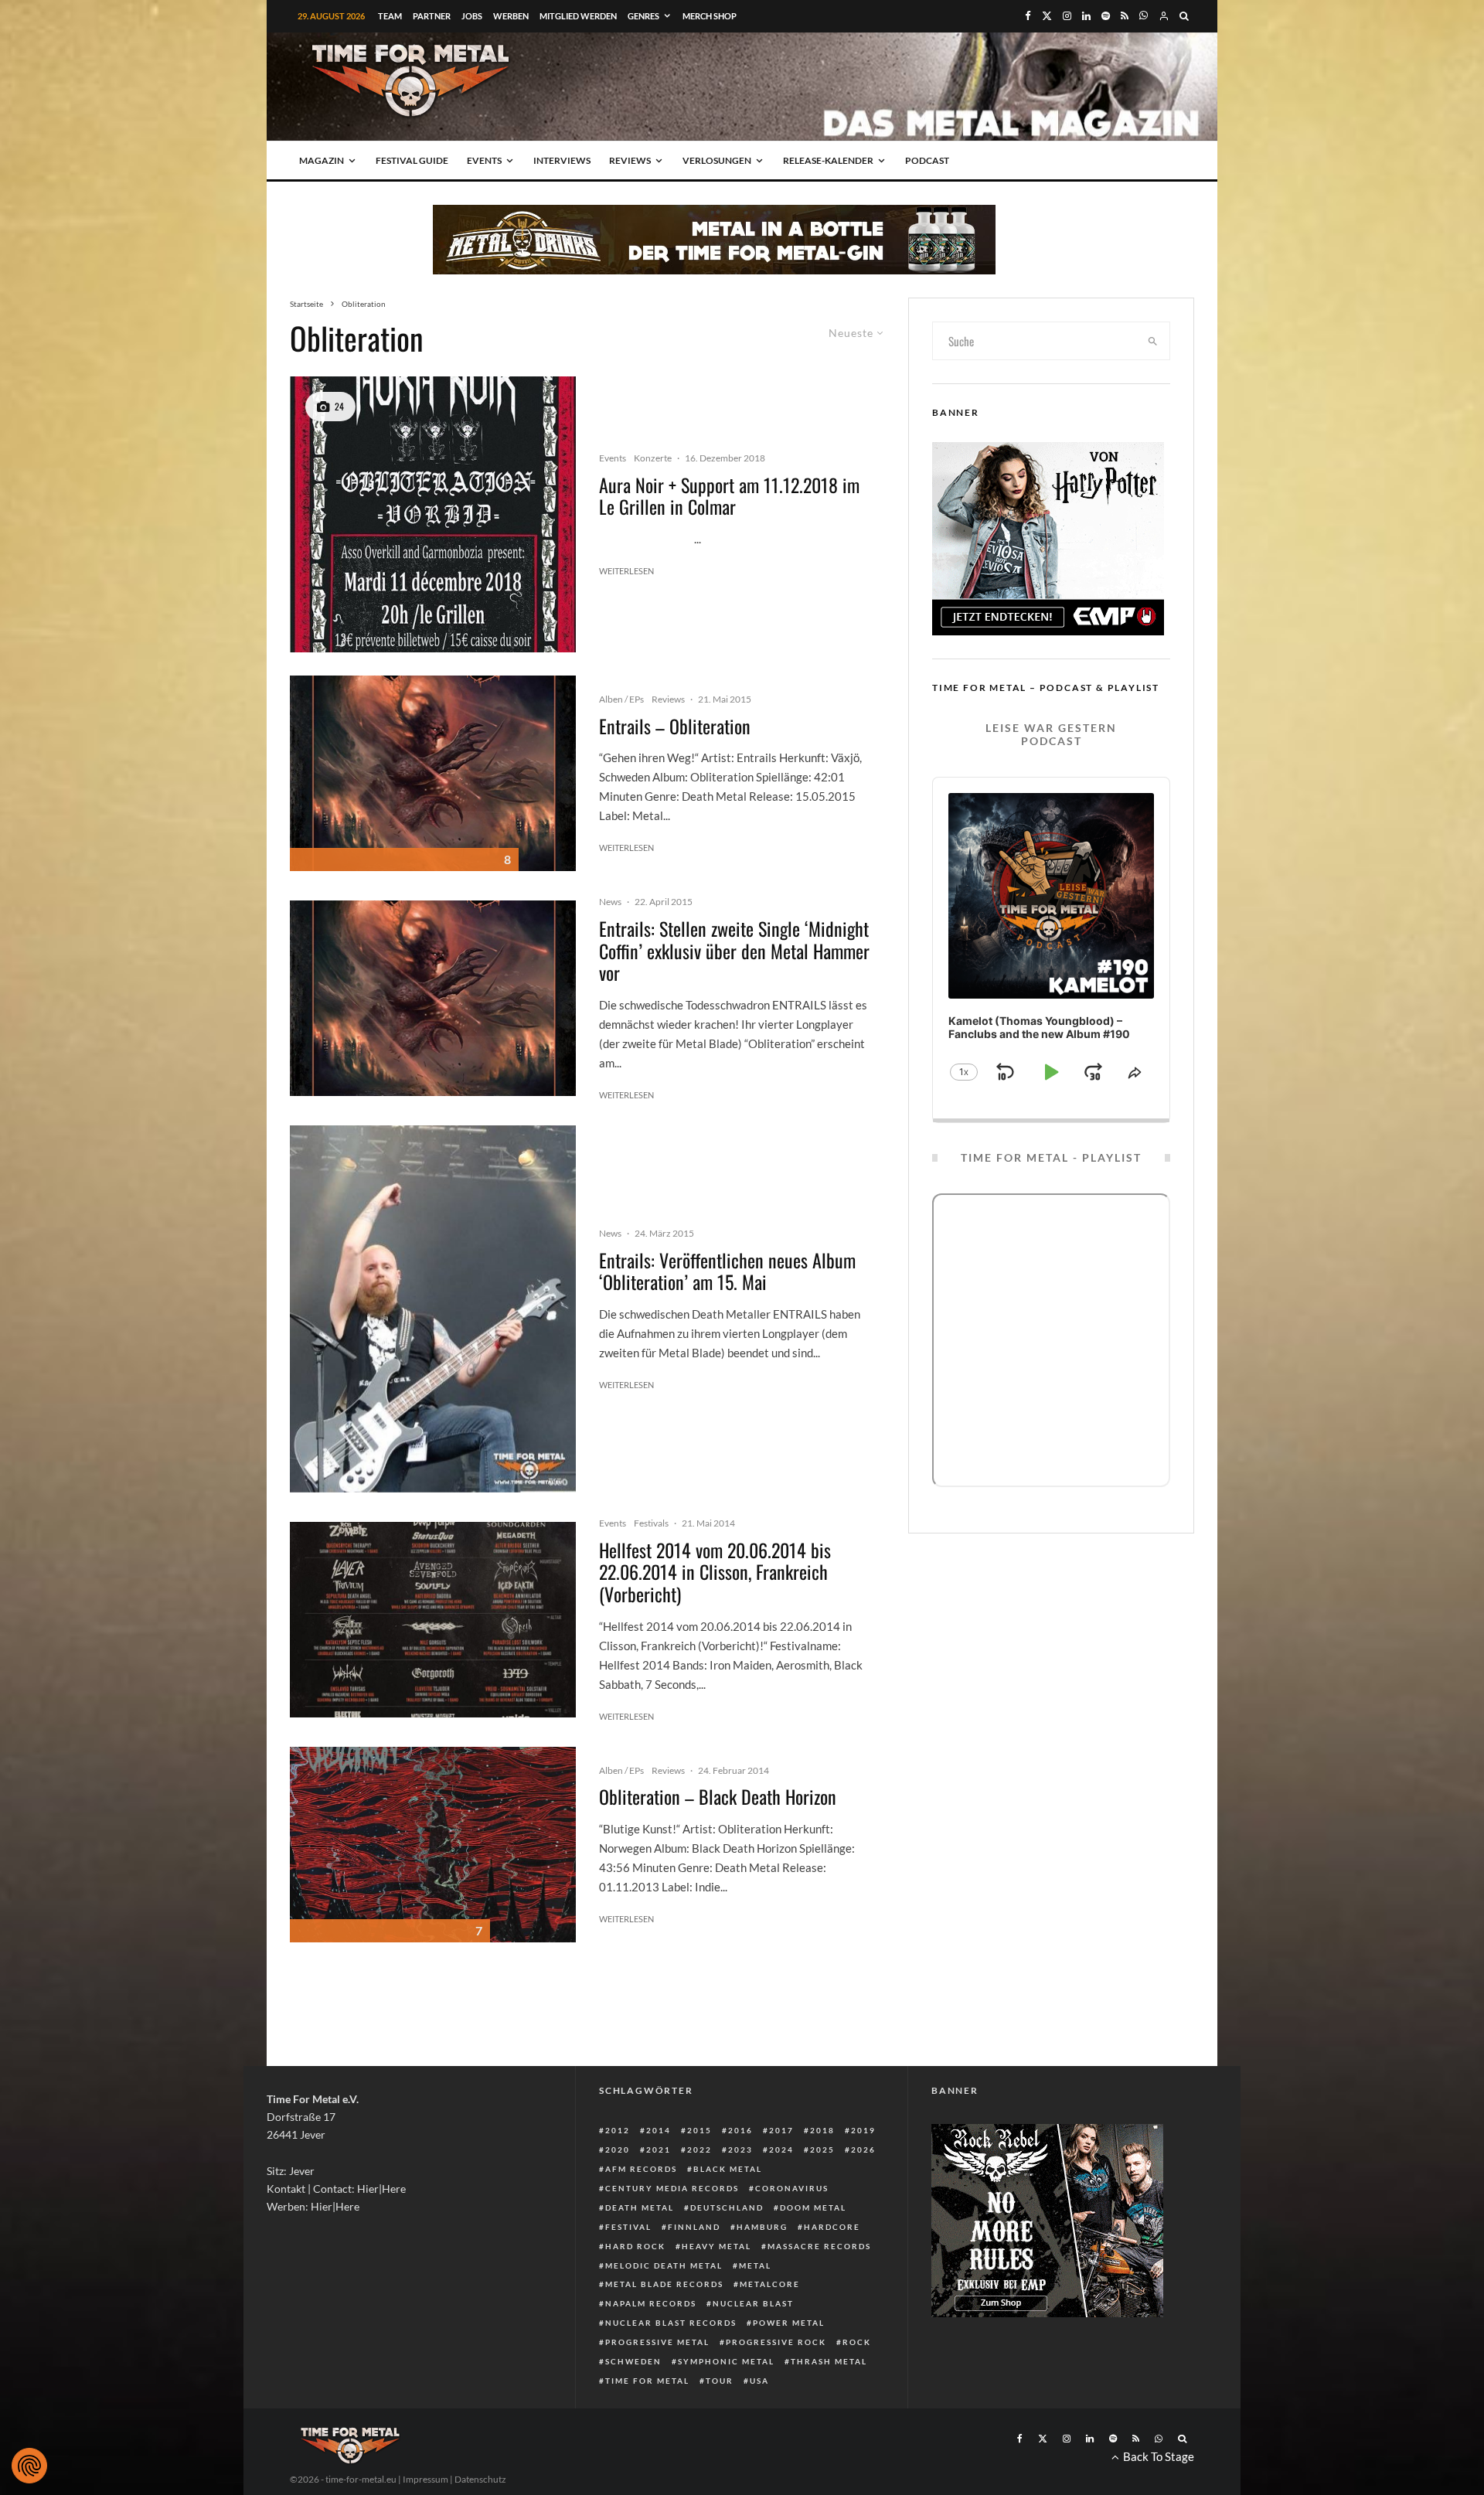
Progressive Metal (657, 2342)
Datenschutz (480, 2479)
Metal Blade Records (664, 2284)
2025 (822, 2150)
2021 (659, 2150)
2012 (618, 2130)
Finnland (694, 2227)
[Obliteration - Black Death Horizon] (433, 1845)
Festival (628, 2227)
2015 (699, 2130)
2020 (618, 2150)
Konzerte (653, 458)
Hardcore (832, 2227)
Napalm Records (651, 2303)
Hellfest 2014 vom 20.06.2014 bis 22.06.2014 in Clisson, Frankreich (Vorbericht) (715, 1572)
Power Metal (789, 2323)
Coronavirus (792, 2188)
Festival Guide (412, 160)
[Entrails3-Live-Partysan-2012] (433, 1309)
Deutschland (727, 2207)
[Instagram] (1067, 16)
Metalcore (770, 2284)
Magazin (322, 160)
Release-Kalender (828, 160)
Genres (643, 16)
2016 (740, 2130)
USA (759, 2381)
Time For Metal (647, 2381)
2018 (822, 2130)
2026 (863, 2150)
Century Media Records (672, 2188)
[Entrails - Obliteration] (433, 773)
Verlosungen (717, 160)
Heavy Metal (716, 2246)
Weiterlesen (626, 571)
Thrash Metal (829, 2361)
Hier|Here (381, 2189)
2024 (781, 2150)
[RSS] (1125, 16)
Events (484, 160)
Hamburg (762, 2227)
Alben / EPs (621, 699)
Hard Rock (635, 2246)
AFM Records (641, 2169)
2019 (863, 2130)
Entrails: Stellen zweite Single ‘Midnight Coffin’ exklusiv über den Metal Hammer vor (734, 951)
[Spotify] (1106, 16)
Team (390, 16)
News (610, 902)
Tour (720, 2381)
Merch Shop (710, 16)
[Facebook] (1028, 16)
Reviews (630, 160)
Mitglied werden (578, 16)
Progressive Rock (776, 2342)
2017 (781, 2130)
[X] (1047, 16)
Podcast (927, 160)
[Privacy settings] (29, 2466)
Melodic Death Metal (664, 2265)
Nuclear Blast (753, 2303)
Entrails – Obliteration (675, 726)
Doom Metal (813, 2207)
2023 (740, 2150)
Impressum (425, 2479)
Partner (432, 16)
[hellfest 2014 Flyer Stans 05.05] (433, 1620)
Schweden (633, 2361)
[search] (1153, 341)
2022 (699, 2150)
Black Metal (728, 2169)
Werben (511, 16)
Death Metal (640, 2207)
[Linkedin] (1086, 16)
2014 (659, 2130)
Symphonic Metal (726, 2361)
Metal (755, 2265)
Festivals (651, 1523)
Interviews (562, 160)
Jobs (472, 16)
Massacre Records (819, 2246)
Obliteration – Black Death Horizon (718, 1797)
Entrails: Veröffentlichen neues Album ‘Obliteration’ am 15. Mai (727, 1271)
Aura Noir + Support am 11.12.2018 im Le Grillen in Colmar (729, 496)
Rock (857, 2342)
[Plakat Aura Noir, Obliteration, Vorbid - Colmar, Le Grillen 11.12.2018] (433, 514)
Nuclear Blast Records (671, 2323)
